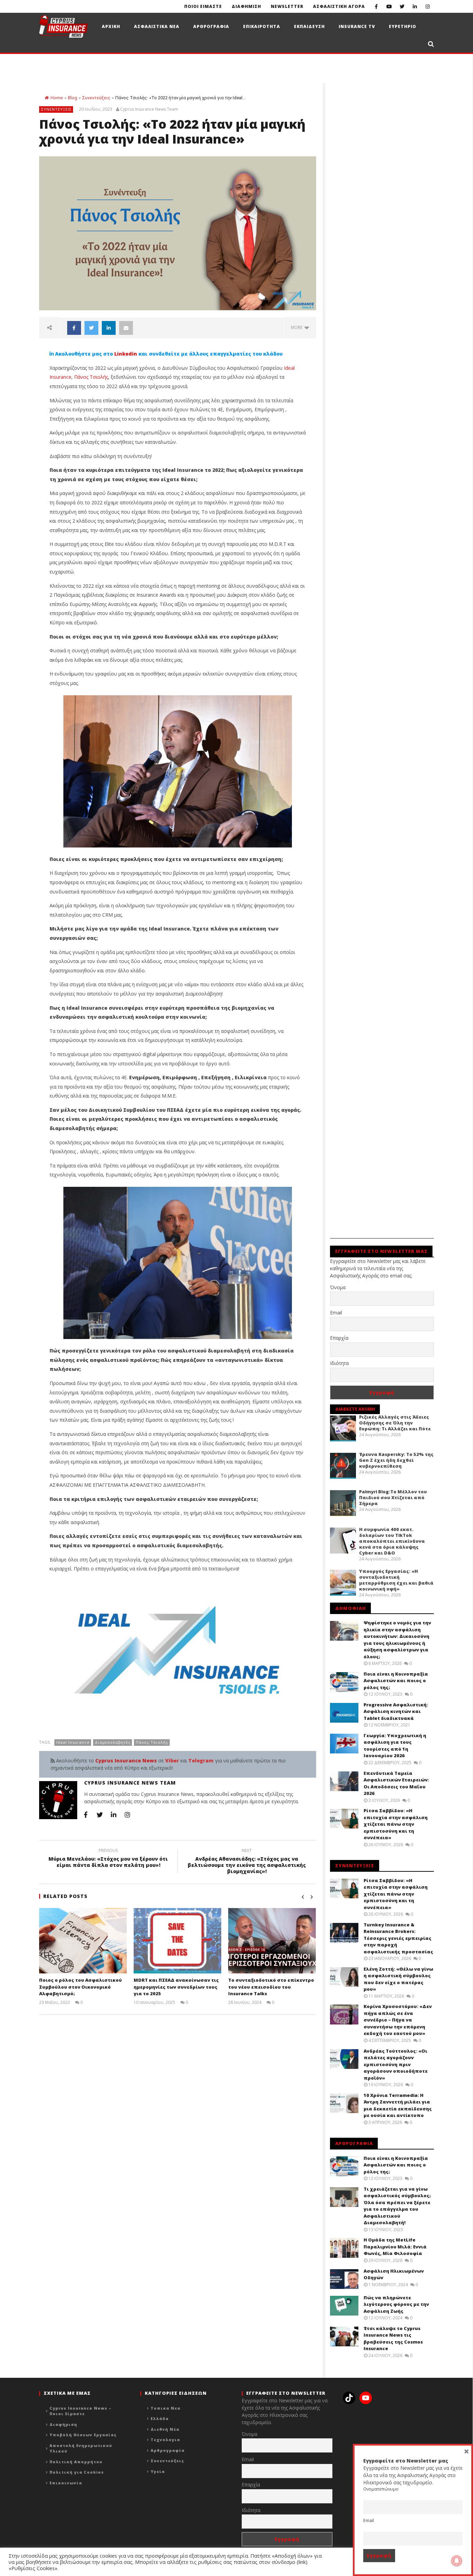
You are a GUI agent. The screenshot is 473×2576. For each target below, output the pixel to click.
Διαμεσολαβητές (113, 1742)
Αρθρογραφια (211, 26)
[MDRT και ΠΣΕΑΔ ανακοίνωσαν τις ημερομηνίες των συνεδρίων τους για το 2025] (177, 1941)
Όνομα (338, 1287)
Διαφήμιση (63, 2424)
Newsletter (287, 6)
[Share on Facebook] (74, 328)
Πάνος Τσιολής (91, 377)
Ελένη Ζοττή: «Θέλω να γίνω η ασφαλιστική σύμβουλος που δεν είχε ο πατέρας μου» (398, 1979)
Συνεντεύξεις (96, 98)
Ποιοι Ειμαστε (203, 6)
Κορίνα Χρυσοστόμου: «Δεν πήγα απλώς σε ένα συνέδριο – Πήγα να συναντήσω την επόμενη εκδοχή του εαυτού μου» (398, 2020)
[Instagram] (427, 6)
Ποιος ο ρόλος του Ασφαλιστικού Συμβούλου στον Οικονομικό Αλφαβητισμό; (81, 1987)
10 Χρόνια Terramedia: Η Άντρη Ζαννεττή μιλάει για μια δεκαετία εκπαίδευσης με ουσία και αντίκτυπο (398, 2105)
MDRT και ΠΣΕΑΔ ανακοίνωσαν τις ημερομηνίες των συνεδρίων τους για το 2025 (176, 1987)
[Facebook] (376, 6)
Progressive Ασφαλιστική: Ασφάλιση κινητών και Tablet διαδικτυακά (396, 1711)
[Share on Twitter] (91, 328)
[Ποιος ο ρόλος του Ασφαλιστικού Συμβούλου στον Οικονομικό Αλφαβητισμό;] (83, 1941)
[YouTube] (389, 6)
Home (57, 98)
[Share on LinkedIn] (109, 328)
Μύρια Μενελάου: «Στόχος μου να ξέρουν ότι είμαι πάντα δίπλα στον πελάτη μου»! (108, 1859)
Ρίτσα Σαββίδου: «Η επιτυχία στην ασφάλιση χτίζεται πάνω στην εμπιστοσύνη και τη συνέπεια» (396, 1824)
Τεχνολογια (165, 2440)
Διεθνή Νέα (165, 2429)
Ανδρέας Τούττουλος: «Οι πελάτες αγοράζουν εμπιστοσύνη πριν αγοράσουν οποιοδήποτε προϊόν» (396, 2064)
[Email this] (126, 328)
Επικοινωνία (66, 2483)
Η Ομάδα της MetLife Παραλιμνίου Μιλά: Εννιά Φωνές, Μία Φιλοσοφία (395, 2247)
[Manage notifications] (457, 2561)
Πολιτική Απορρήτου (76, 2462)
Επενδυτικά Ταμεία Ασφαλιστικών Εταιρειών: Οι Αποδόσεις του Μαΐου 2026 (396, 1783)
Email (336, 1313)
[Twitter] (402, 6)
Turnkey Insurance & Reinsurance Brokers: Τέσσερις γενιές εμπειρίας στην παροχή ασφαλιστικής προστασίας (398, 1938)
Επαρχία (339, 1338)
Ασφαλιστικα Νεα (157, 26)
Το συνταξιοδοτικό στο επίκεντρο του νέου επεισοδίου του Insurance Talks (271, 1987)
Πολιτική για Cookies (77, 2472)
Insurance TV (357, 26)
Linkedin (126, 354)
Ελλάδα (160, 2418)
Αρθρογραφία (168, 2450)
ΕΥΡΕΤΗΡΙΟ (403, 26)
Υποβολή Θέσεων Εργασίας (83, 2435)
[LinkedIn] (415, 6)
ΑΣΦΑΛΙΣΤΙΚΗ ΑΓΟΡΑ (339, 6)
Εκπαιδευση (309, 26)
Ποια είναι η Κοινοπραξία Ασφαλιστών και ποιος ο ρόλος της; (396, 1681)
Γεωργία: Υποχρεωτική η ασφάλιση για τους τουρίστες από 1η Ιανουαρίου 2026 (395, 1746)
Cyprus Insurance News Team (149, 109)
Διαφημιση (246, 6)
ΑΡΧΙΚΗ (111, 26)
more (298, 327)
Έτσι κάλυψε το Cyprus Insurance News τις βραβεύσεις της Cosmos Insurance (393, 2339)
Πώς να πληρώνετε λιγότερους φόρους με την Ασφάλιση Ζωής (396, 2304)
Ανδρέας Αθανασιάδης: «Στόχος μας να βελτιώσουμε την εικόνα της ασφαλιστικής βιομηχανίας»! (247, 1862)
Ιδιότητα (339, 1363)
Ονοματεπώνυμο (381, 2489)
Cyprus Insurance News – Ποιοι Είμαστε (81, 2411)
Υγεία (158, 2471)
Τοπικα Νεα (166, 2408)
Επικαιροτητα (262, 26)
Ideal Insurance (73, 1742)
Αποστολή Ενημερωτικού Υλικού (81, 2448)
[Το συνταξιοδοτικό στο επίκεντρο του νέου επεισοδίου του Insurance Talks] (272, 1941)
